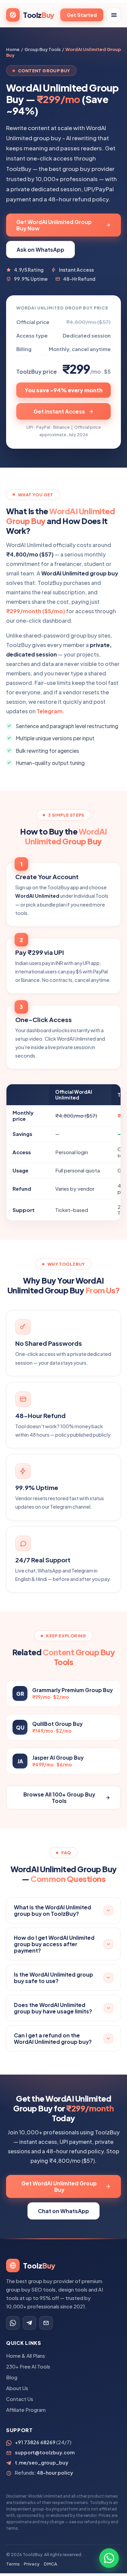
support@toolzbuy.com (45, 2452)
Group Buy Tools (43, 49)
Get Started (82, 15)
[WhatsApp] (13, 2323)
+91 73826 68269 (35, 2442)
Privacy (32, 2564)
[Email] (46, 2323)
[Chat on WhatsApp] (109, 2558)
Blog (12, 2377)
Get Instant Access (59, 411)
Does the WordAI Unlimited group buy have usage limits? (53, 2008)
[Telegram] (29, 2323)
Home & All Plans (26, 2356)
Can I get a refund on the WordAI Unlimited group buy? (53, 2038)
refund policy (97, 2522)
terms (12, 2528)
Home (13, 49)
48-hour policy (55, 2473)
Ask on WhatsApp (40, 250)
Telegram (50, 711)
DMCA (50, 2564)
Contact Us (20, 2399)
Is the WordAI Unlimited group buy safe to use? (54, 1978)
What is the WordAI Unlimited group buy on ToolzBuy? (52, 1910)
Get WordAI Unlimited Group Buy (59, 2186)
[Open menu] (114, 15)
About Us (17, 2388)
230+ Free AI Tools (28, 2367)
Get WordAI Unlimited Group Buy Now (54, 225)
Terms (13, 2564)
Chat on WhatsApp (63, 2211)
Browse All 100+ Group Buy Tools (59, 1798)
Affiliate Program (26, 2410)
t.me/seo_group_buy (42, 2462)
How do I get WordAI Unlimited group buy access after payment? (54, 1944)
